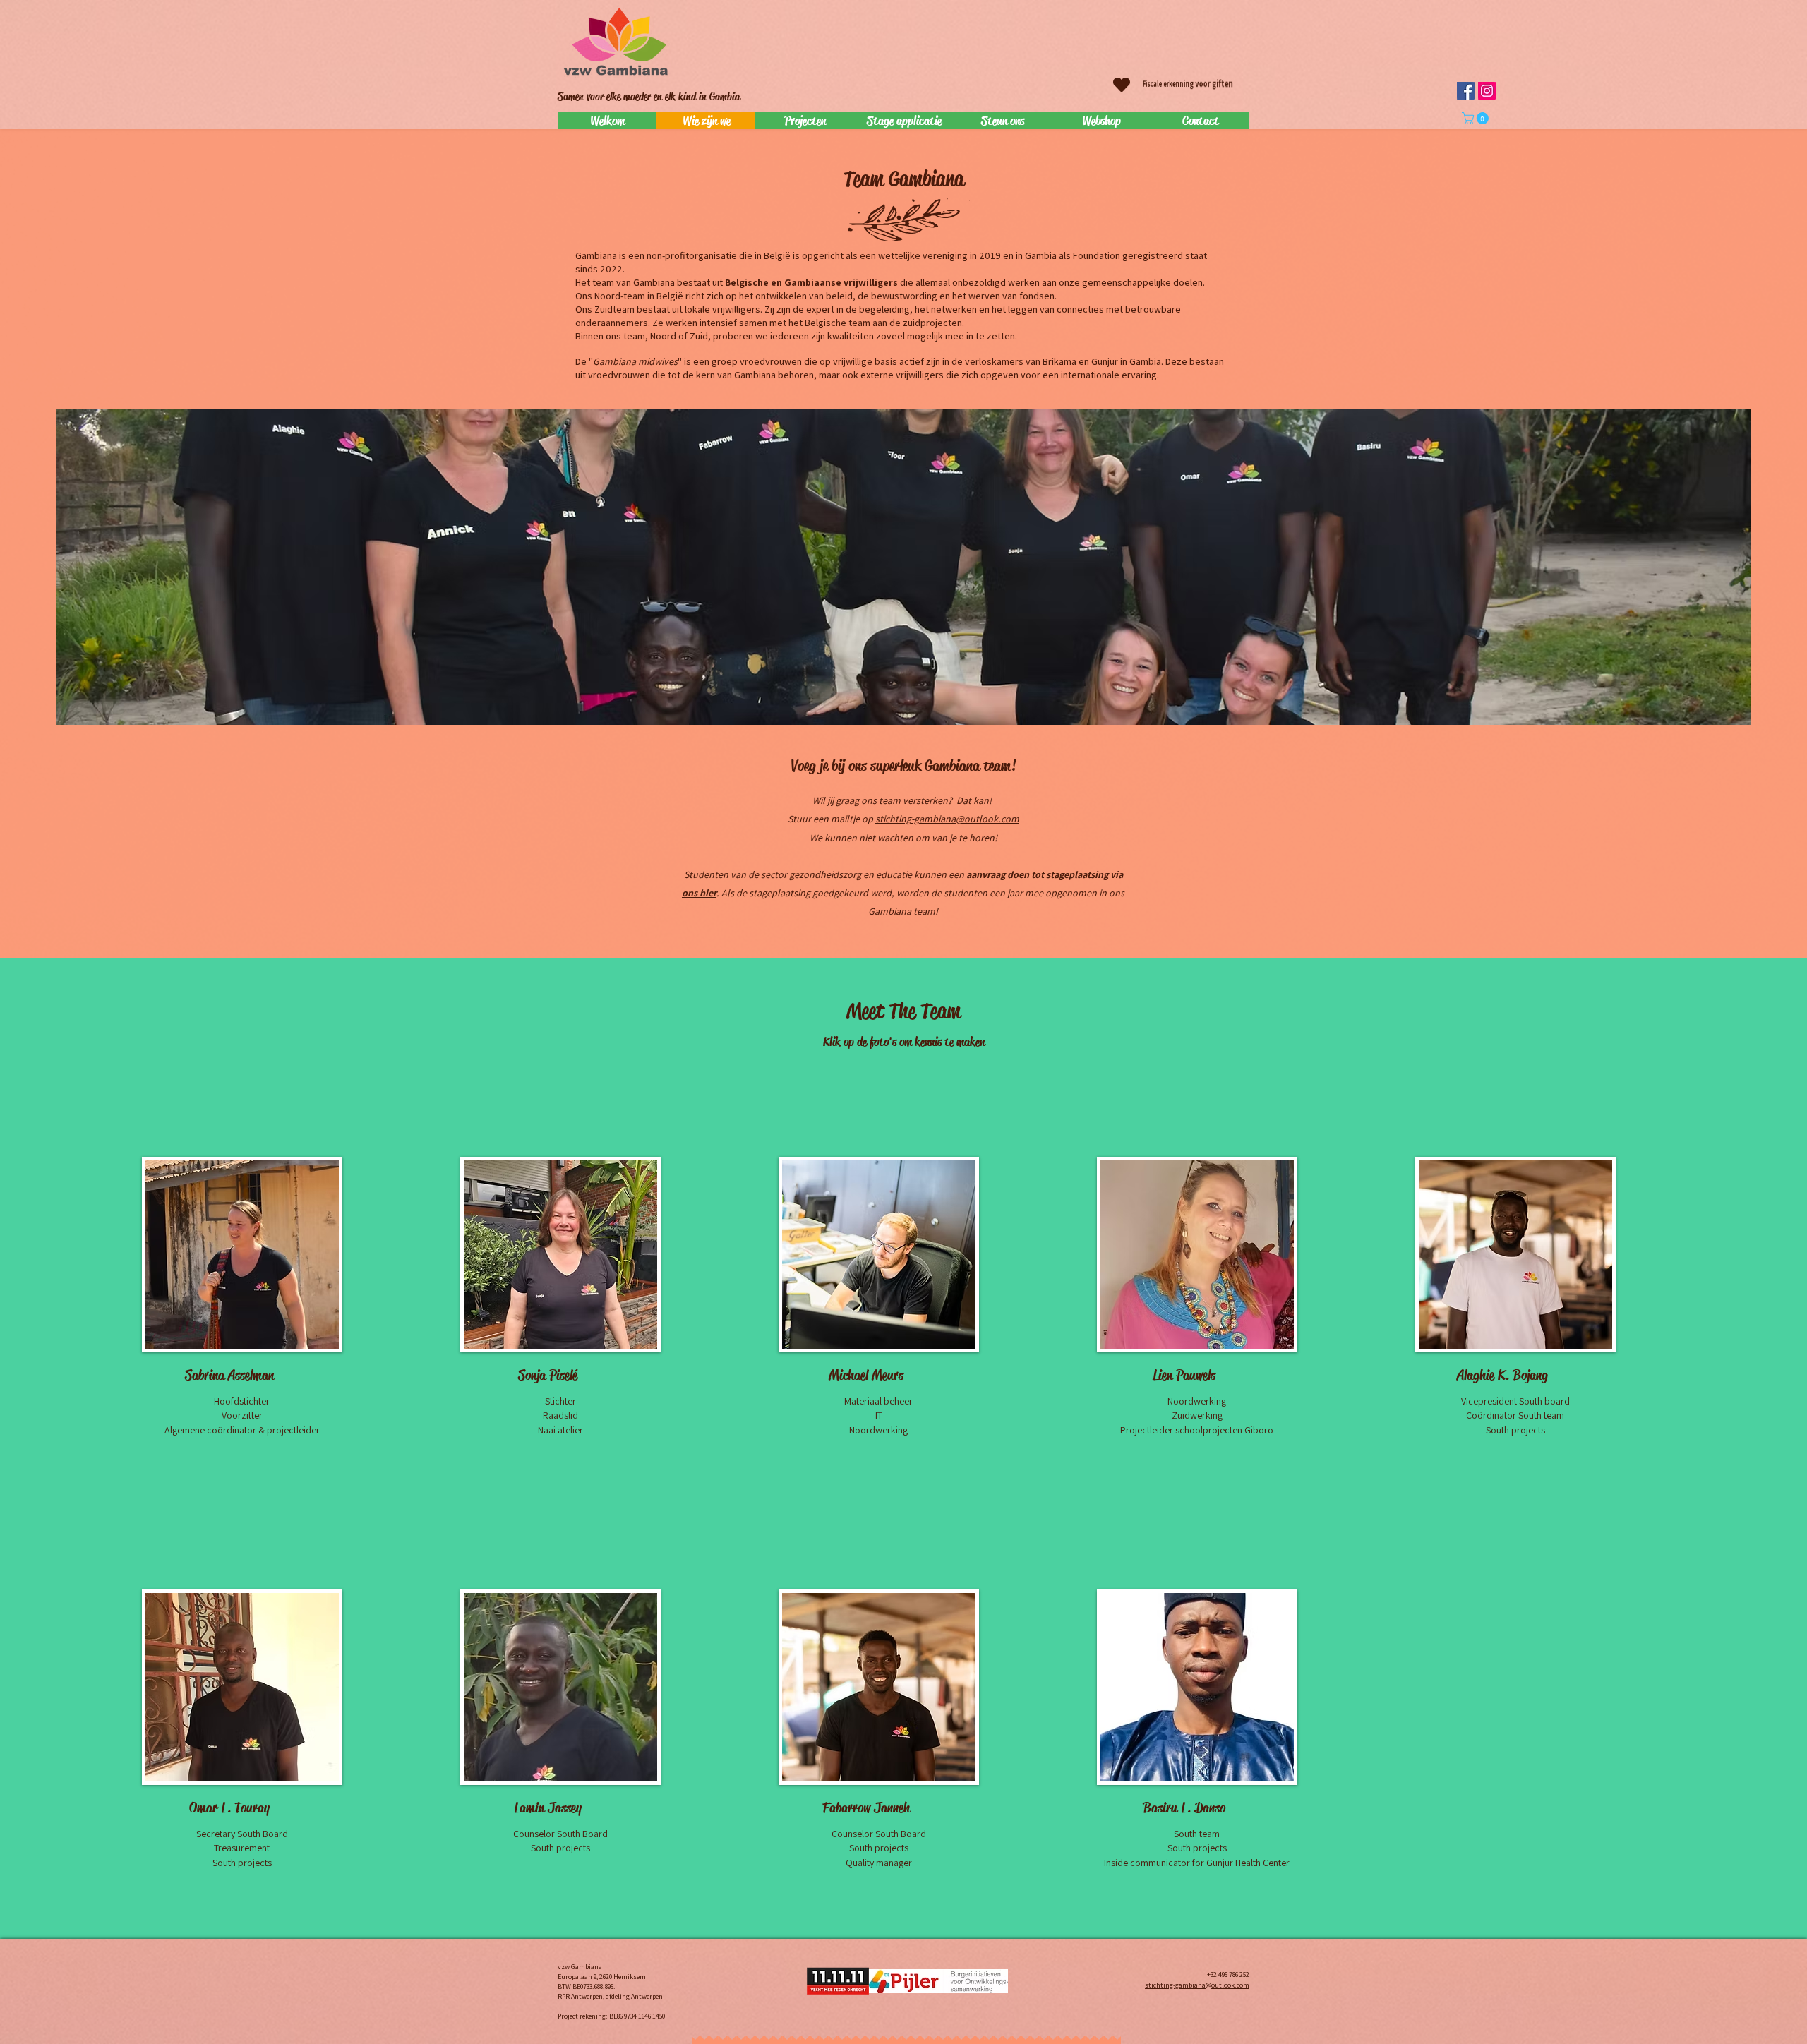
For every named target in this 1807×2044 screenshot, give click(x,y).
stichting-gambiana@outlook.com (947, 819)
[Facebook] (1466, 91)
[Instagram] (1487, 91)
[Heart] (1122, 85)
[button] (1477, 118)
